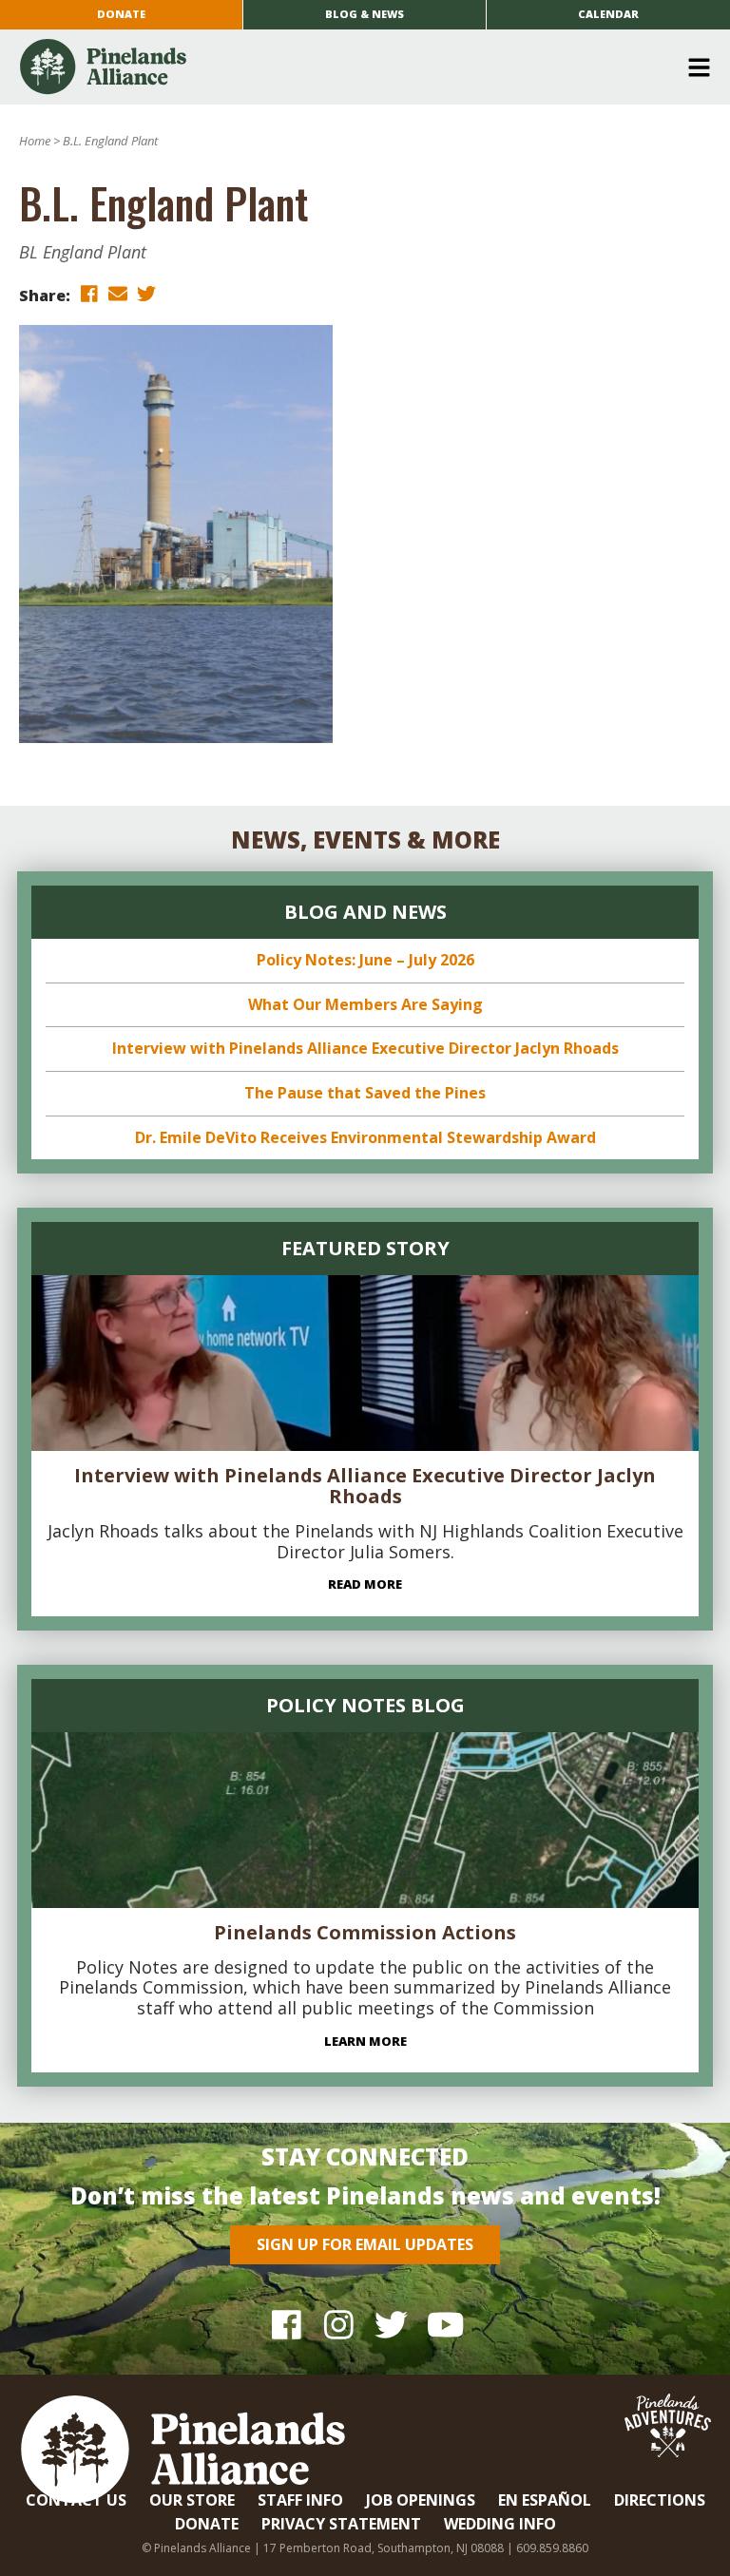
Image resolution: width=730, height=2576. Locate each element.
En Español (545, 2500)
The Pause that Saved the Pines (365, 1093)
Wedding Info (500, 2524)
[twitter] (146, 294)
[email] (118, 294)
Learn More (365, 2041)
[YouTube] (443, 2324)
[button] (358, 67)
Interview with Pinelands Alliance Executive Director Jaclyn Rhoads (365, 1048)
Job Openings (421, 2500)
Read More (365, 1584)
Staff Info (300, 2500)
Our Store (192, 2500)
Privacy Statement (341, 2524)
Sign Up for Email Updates (365, 2244)
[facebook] (89, 294)
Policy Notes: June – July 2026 (365, 960)
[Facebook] (287, 2324)
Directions (660, 2500)
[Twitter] (391, 2324)
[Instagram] (339, 2324)
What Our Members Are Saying (365, 1004)
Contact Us (76, 2500)
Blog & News (365, 14)
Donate (121, 14)
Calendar (608, 14)
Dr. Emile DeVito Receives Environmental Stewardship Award (365, 1137)
